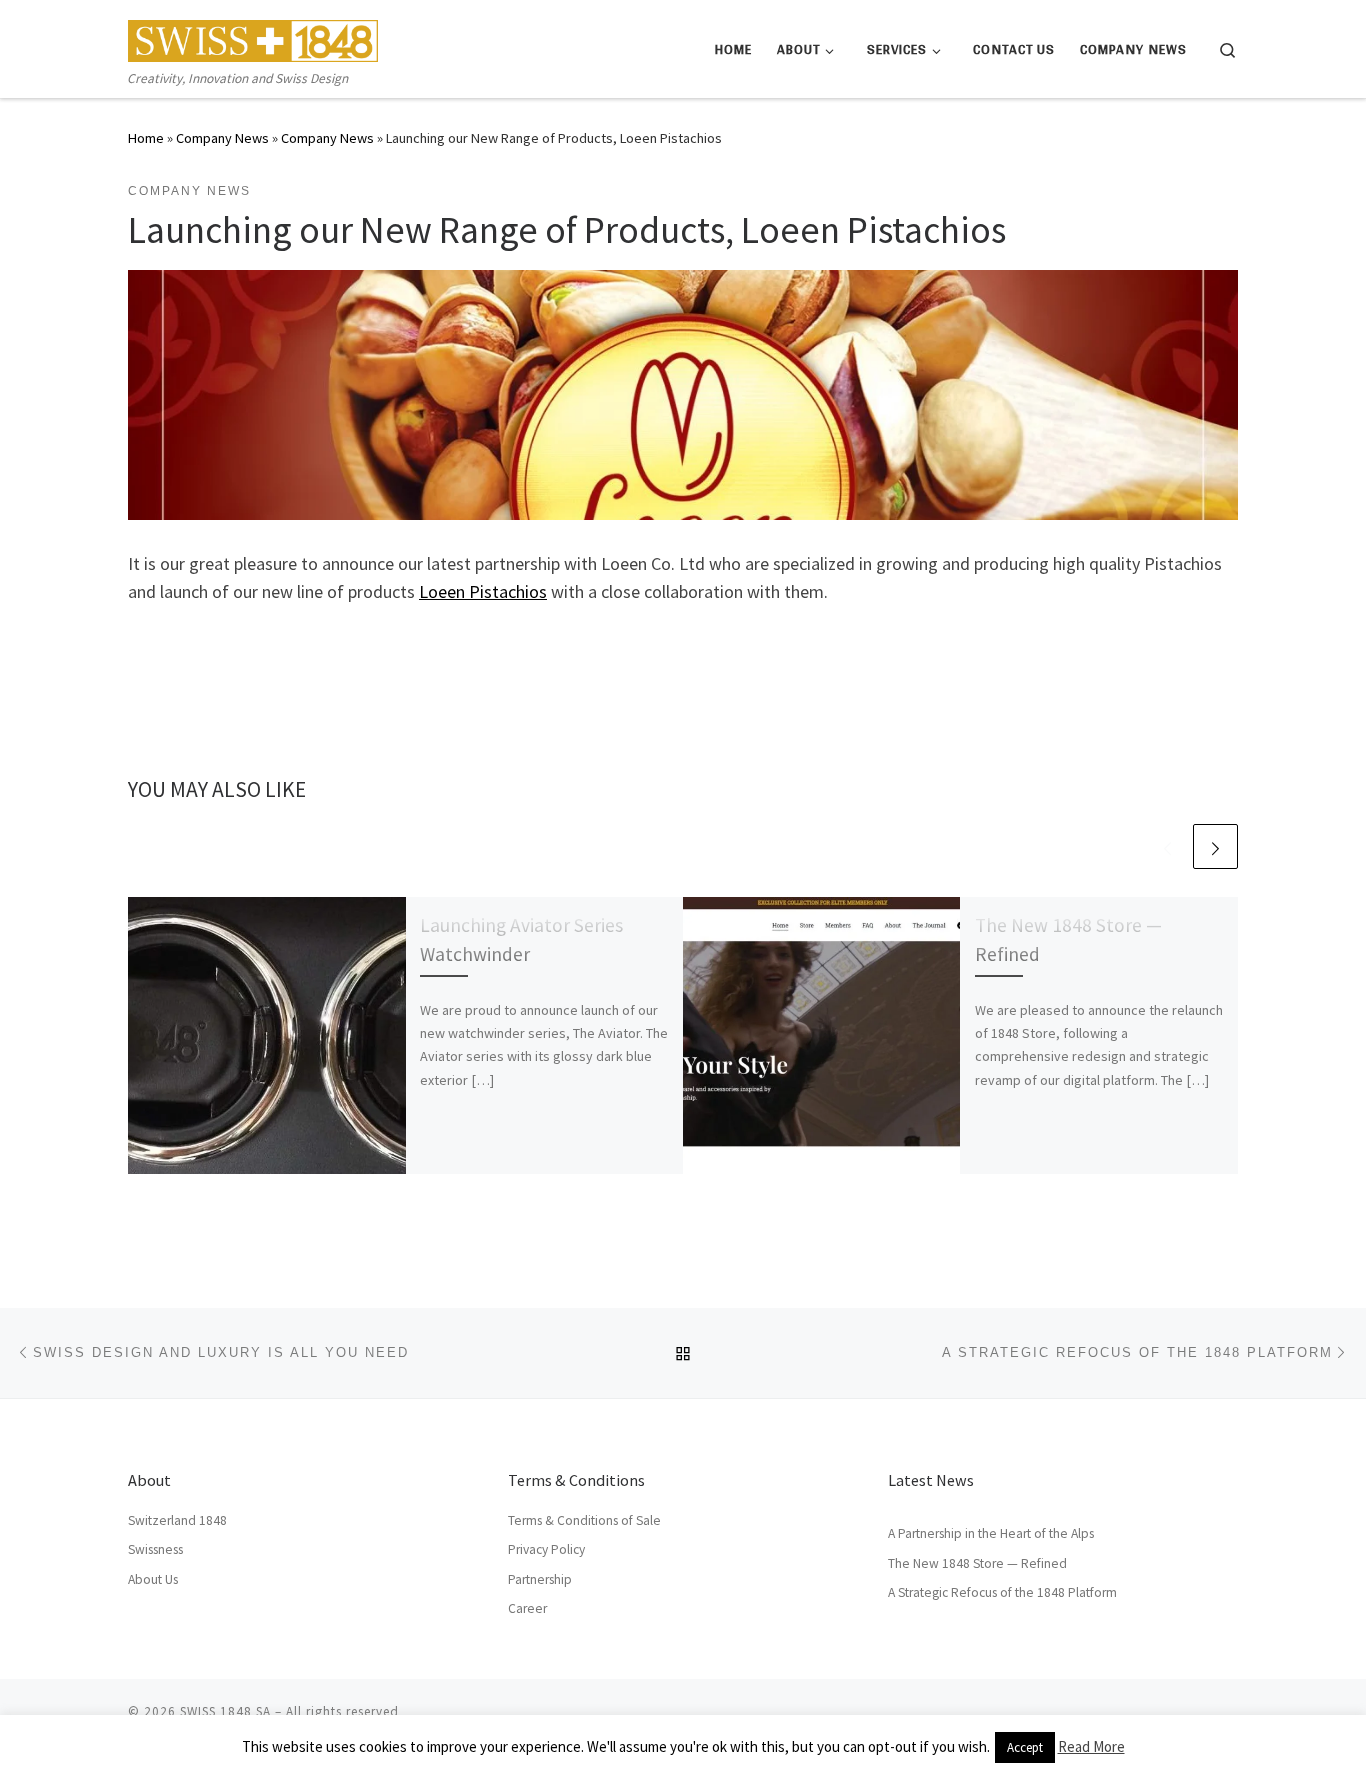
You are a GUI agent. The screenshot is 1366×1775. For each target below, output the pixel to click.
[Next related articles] (1215, 846)
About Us (153, 1579)
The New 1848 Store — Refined (977, 1563)
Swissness (155, 1549)
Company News (222, 138)
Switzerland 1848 (177, 1520)
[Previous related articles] (1167, 846)
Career (527, 1608)
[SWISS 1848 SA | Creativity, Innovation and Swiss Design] (253, 36)
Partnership (540, 1579)
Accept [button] (1025, 1747)
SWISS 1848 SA (225, 1711)
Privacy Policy (546, 1549)
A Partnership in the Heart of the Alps (991, 1533)
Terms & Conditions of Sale (584, 1520)
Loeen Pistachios (483, 591)
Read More (1091, 1746)
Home (146, 138)
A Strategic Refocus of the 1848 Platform (1002, 1592)
